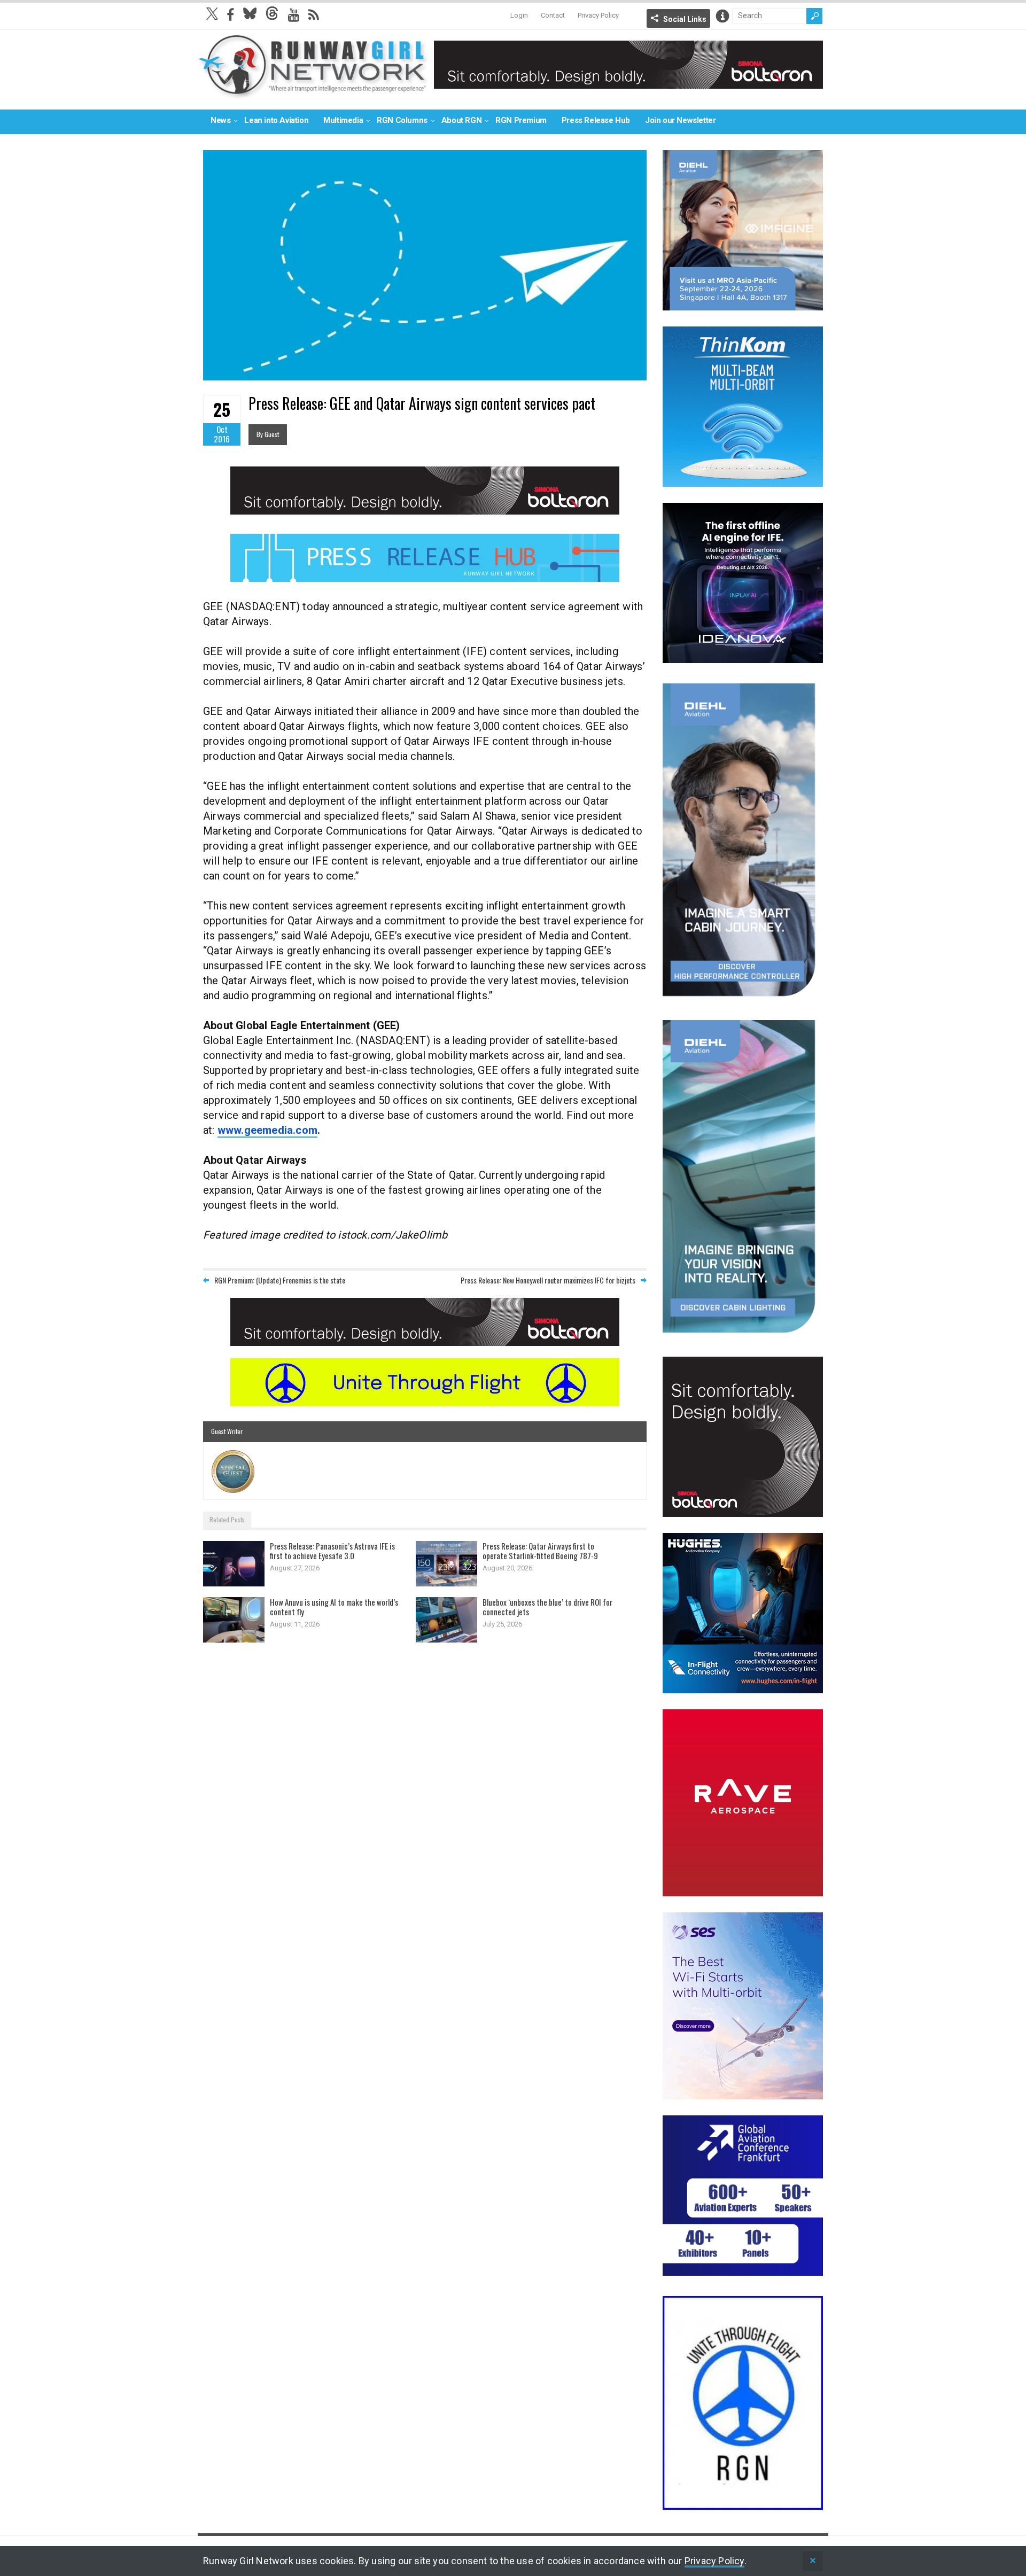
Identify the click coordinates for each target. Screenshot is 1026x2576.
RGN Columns (402, 120)
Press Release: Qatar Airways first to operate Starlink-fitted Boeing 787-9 (540, 1551)
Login (519, 15)
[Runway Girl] (313, 93)
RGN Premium (521, 120)
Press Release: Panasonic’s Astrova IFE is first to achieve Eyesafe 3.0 (332, 1551)
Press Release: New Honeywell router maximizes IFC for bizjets (548, 1280)
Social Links (685, 19)
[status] (813, 2561)
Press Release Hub (596, 120)
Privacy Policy (598, 15)
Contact (553, 15)
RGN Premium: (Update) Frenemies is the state (280, 1280)
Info (722, 16)
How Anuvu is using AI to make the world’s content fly (334, 1607)
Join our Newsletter (680, 120)
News (220, 120)
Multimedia (343, 120)
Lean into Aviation (276, 120)
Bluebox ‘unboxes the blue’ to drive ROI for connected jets (547, 1607)
